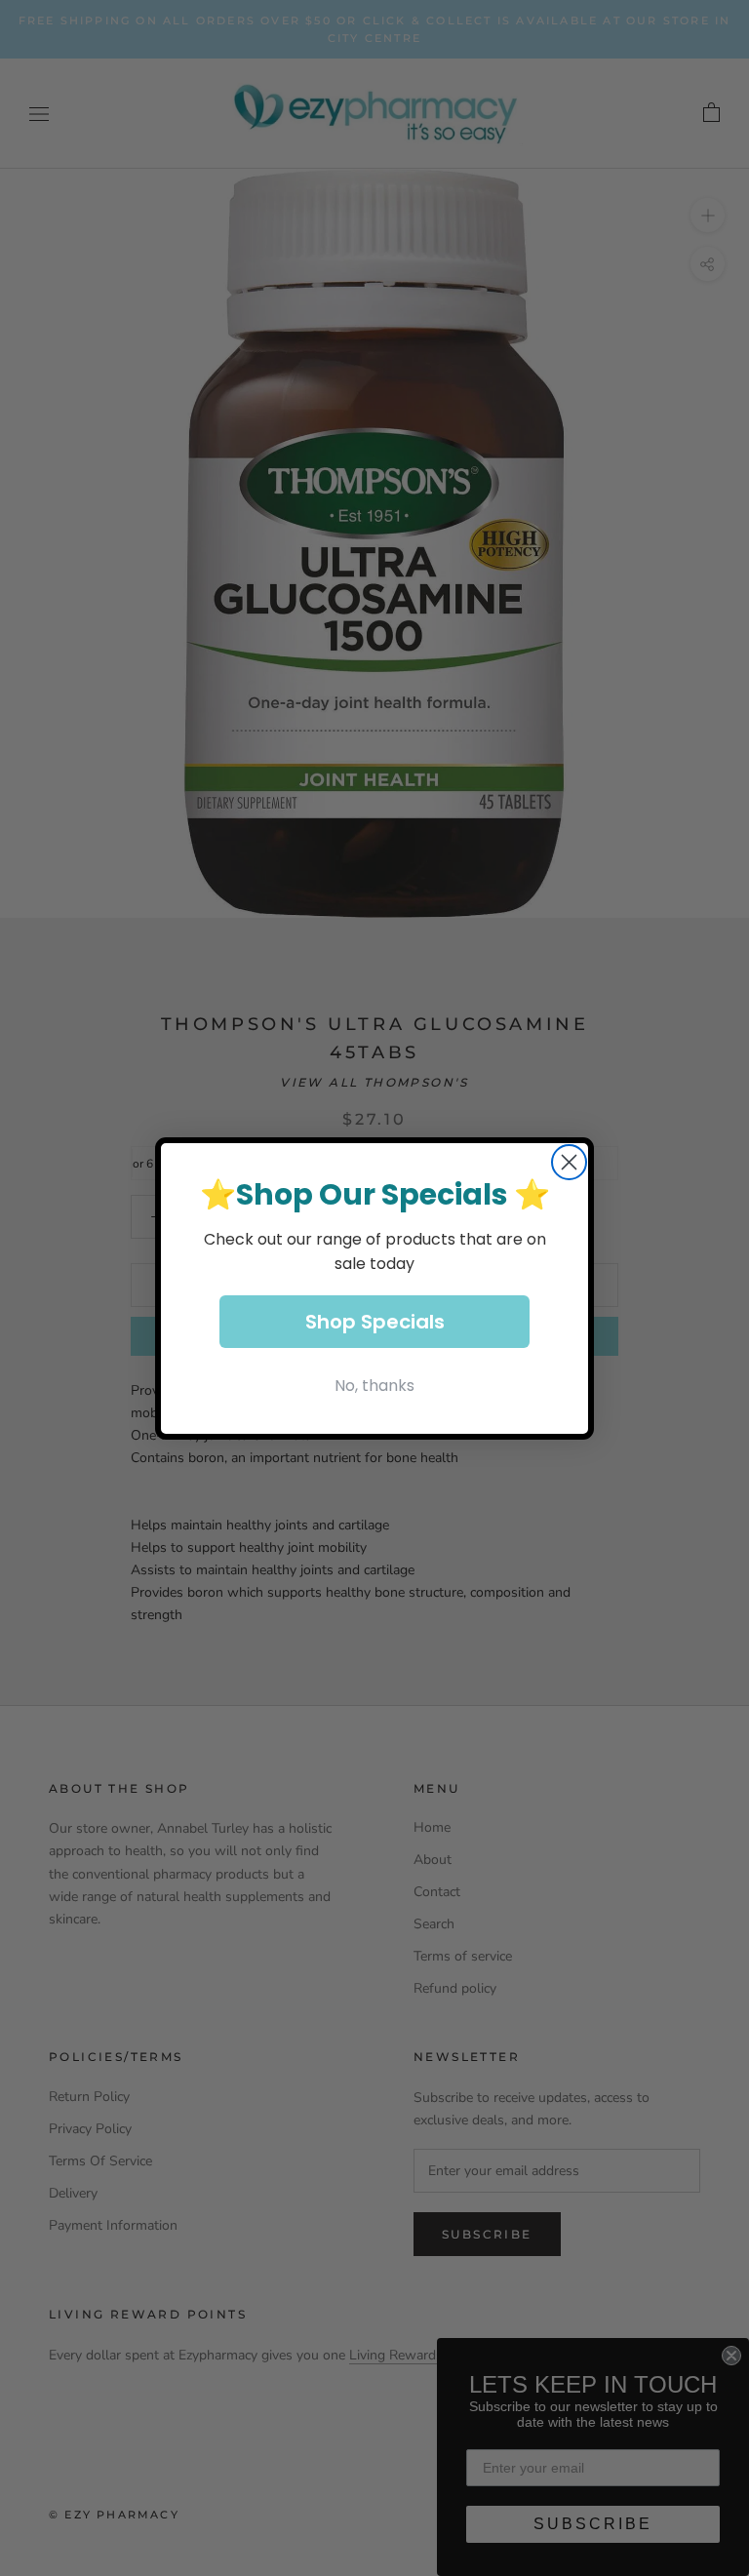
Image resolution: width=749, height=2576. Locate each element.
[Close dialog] (569, 1162)
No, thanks (374, 1386)
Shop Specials (375, 1322)
